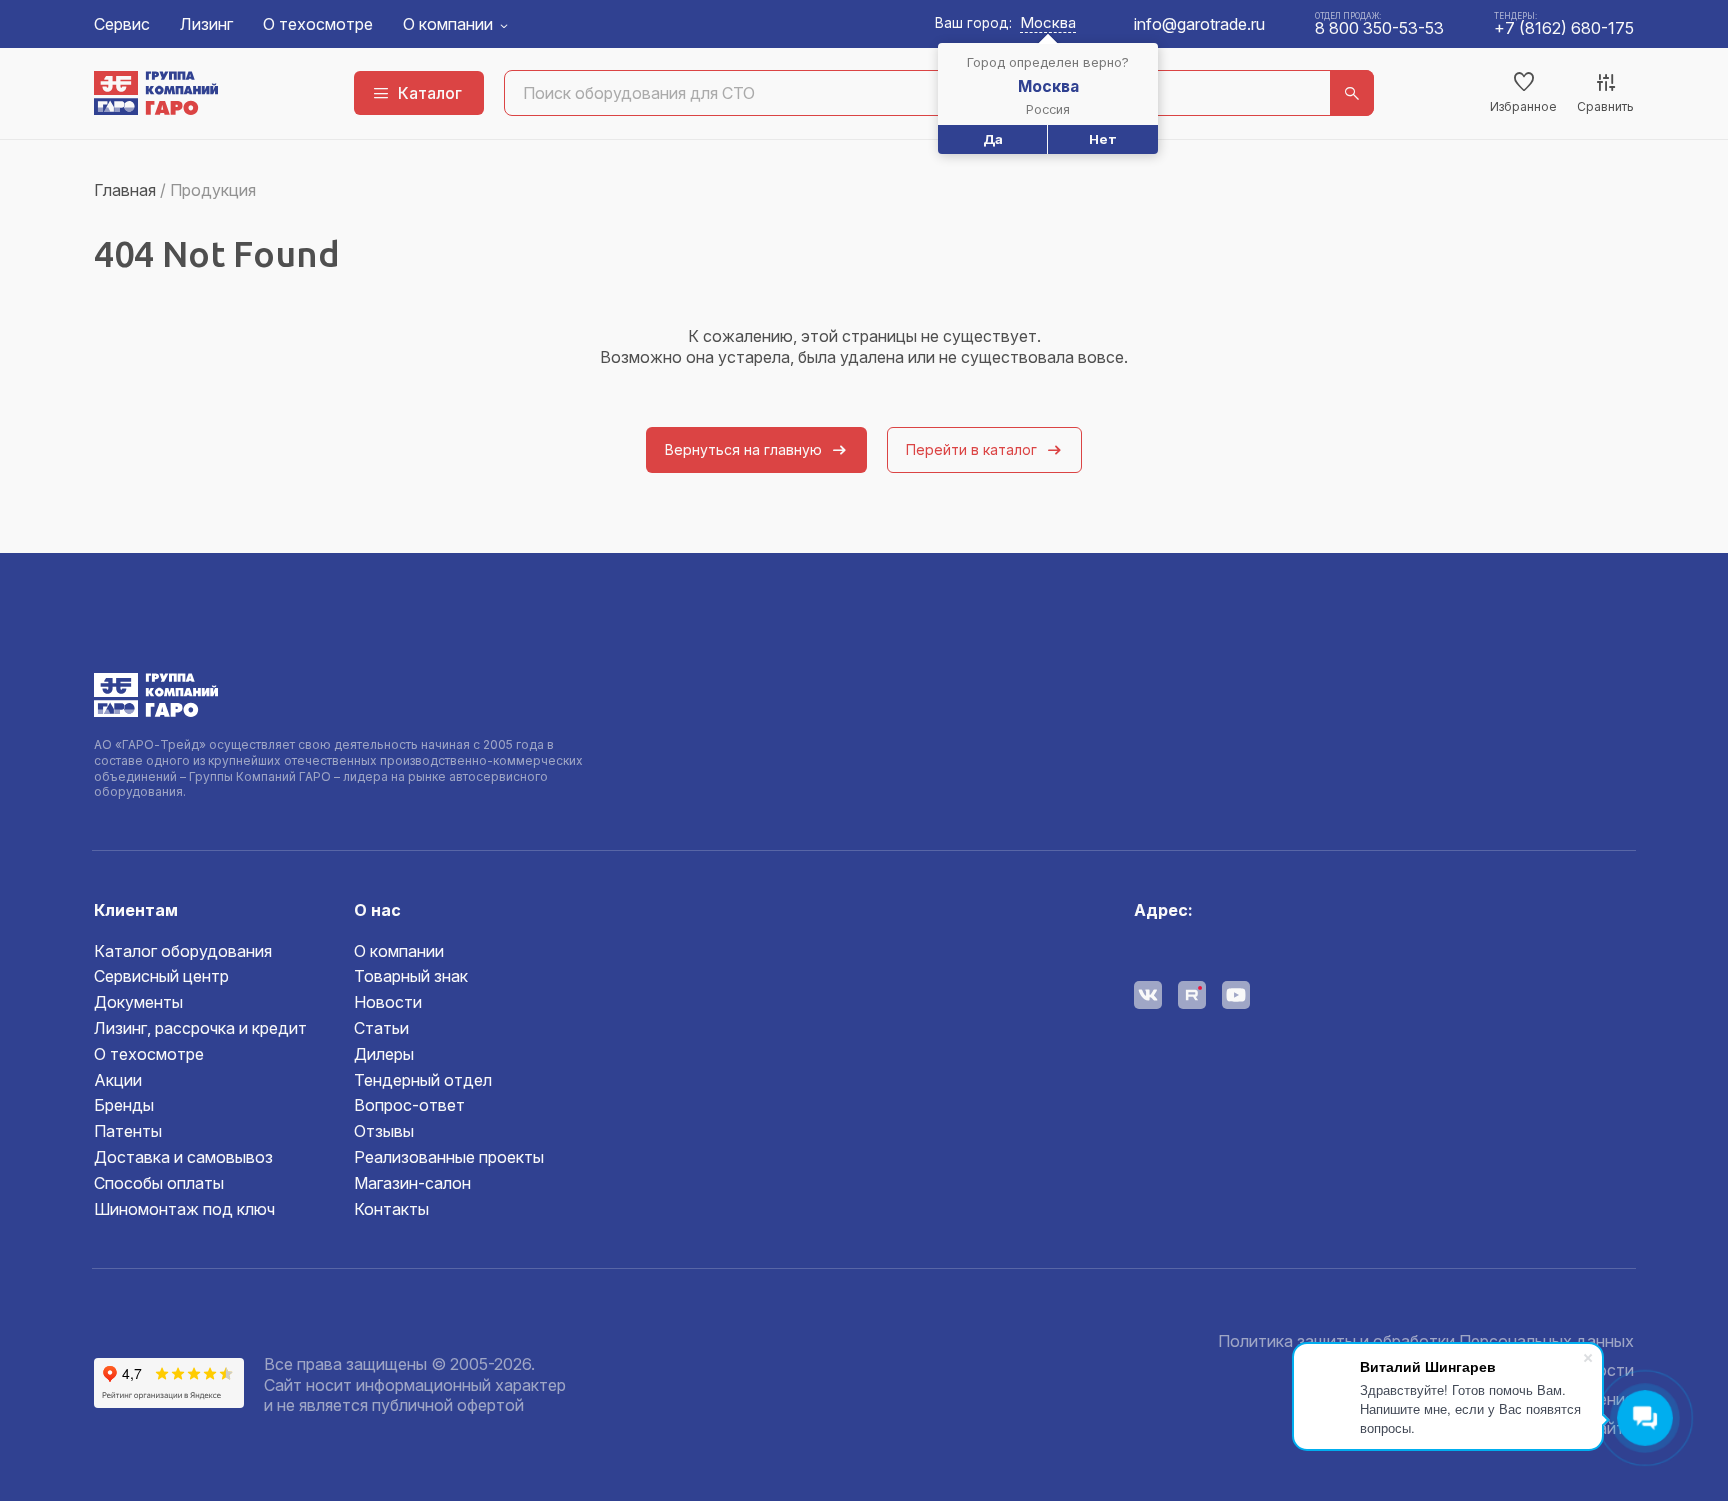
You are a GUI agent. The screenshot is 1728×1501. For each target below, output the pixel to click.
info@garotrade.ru (1199, 24)
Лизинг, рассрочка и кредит (200, 1028)
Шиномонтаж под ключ (184, 1209)
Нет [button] (1103, 139)
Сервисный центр (161, 976)
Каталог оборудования (183, 951)
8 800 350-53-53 (1379, 28)
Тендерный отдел (423, 1080)
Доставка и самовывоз (183, 1157)
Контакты (391, 1209)
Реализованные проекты (449, 1157)
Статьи (381, 1028)
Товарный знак (411, 976)
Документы (138, 1002)
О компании (448, 24)
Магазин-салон (412, 1183)
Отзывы (384, 1131)
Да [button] (993, 139)
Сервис (122, 24)
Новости (388, 1002)
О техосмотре (318, 24)
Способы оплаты (159, 1183)
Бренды (124, 1105)
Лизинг (206, 24)
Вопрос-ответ (409, 1105)
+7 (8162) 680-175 (1564, 28)
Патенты (128, 1131)
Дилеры (384, 1054)
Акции (118, 1080)
